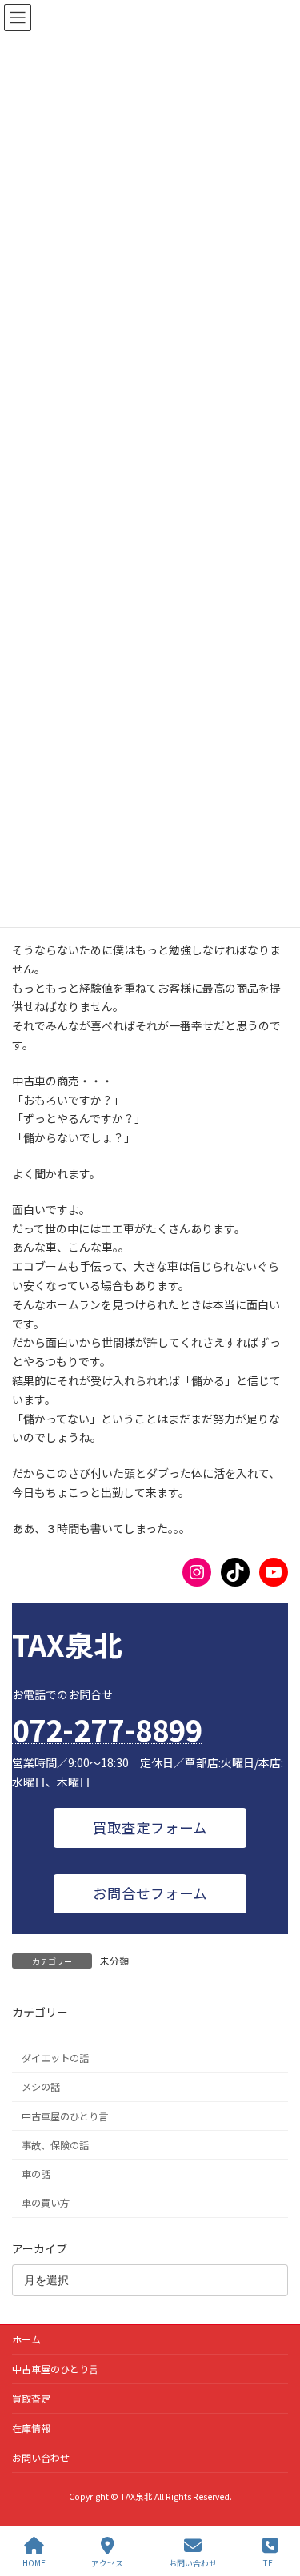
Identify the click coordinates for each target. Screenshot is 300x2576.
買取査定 (31, 2398)
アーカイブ (40, 2248)
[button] (150, 1827)
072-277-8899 (107, 1729)
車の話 (36, 2174)
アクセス (107, 2562)
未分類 (114, 1960)
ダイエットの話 (55, 2058)
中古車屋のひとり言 (65, 2116)
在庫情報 (31, 2428)
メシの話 (41, 2087)
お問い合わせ (41, 2457)
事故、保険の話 (55, 2144)
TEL (270, 2562)
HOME (34, 2562)
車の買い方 (46, 2203)
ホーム (26, 2339)
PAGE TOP (274, 2503)
